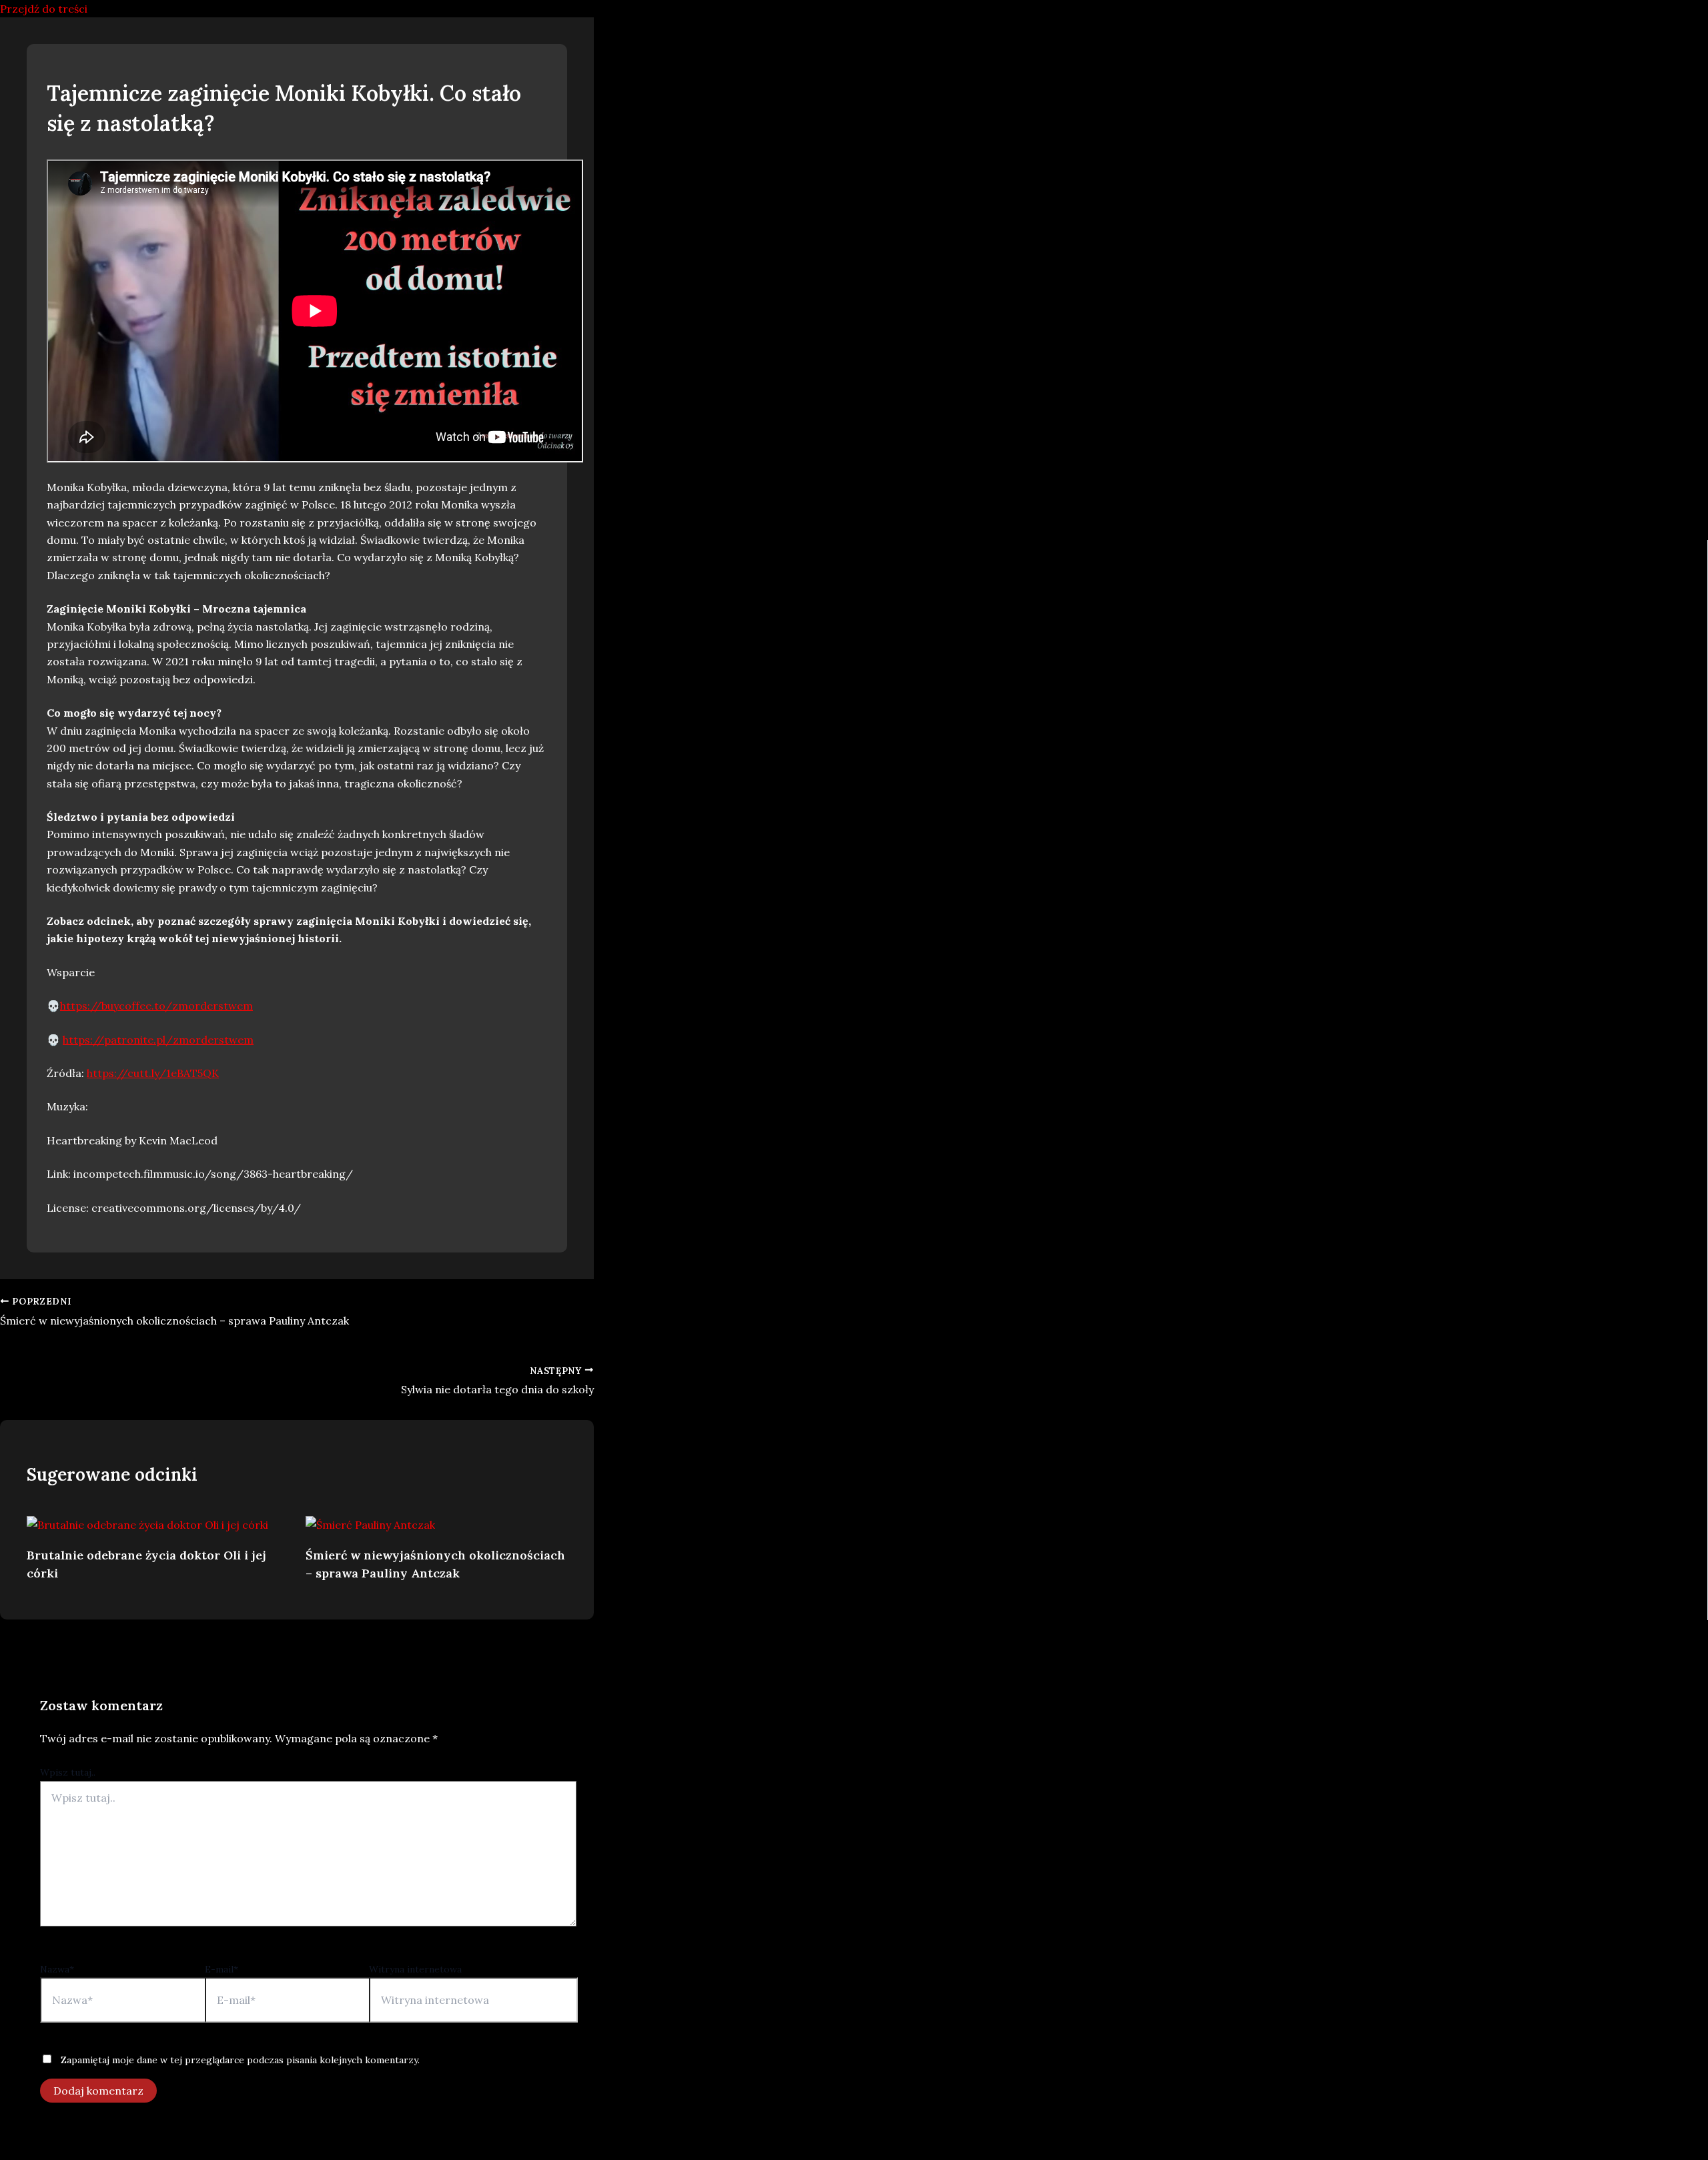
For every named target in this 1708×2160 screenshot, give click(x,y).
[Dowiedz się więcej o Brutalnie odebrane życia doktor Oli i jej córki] (147, 1525)
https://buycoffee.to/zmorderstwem (156, 1006)
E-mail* (222, 1969)
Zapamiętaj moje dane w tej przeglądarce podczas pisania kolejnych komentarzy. (240, 2060)
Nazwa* (57, 1969)
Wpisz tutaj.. (68, 1772)
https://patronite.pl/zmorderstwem (158, 1040)
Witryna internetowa (415, 1969)
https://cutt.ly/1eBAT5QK (153, 1073)
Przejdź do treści (44, 9)
